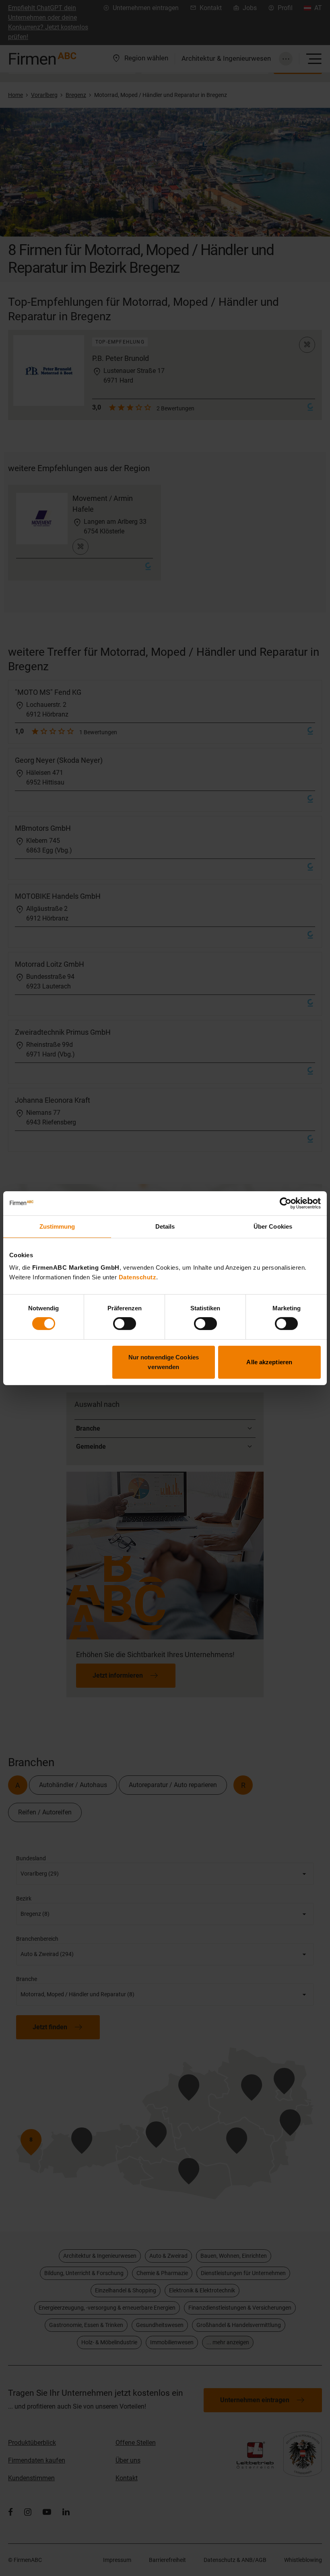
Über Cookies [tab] (273, 1226)
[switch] (125, 1324)
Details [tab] (165, 1226)
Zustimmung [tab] (57, 1226)
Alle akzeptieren (269, 1362)
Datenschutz (138, 1277)
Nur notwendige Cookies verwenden (164, 1362)
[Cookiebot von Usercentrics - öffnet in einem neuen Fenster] (286, 1203)
